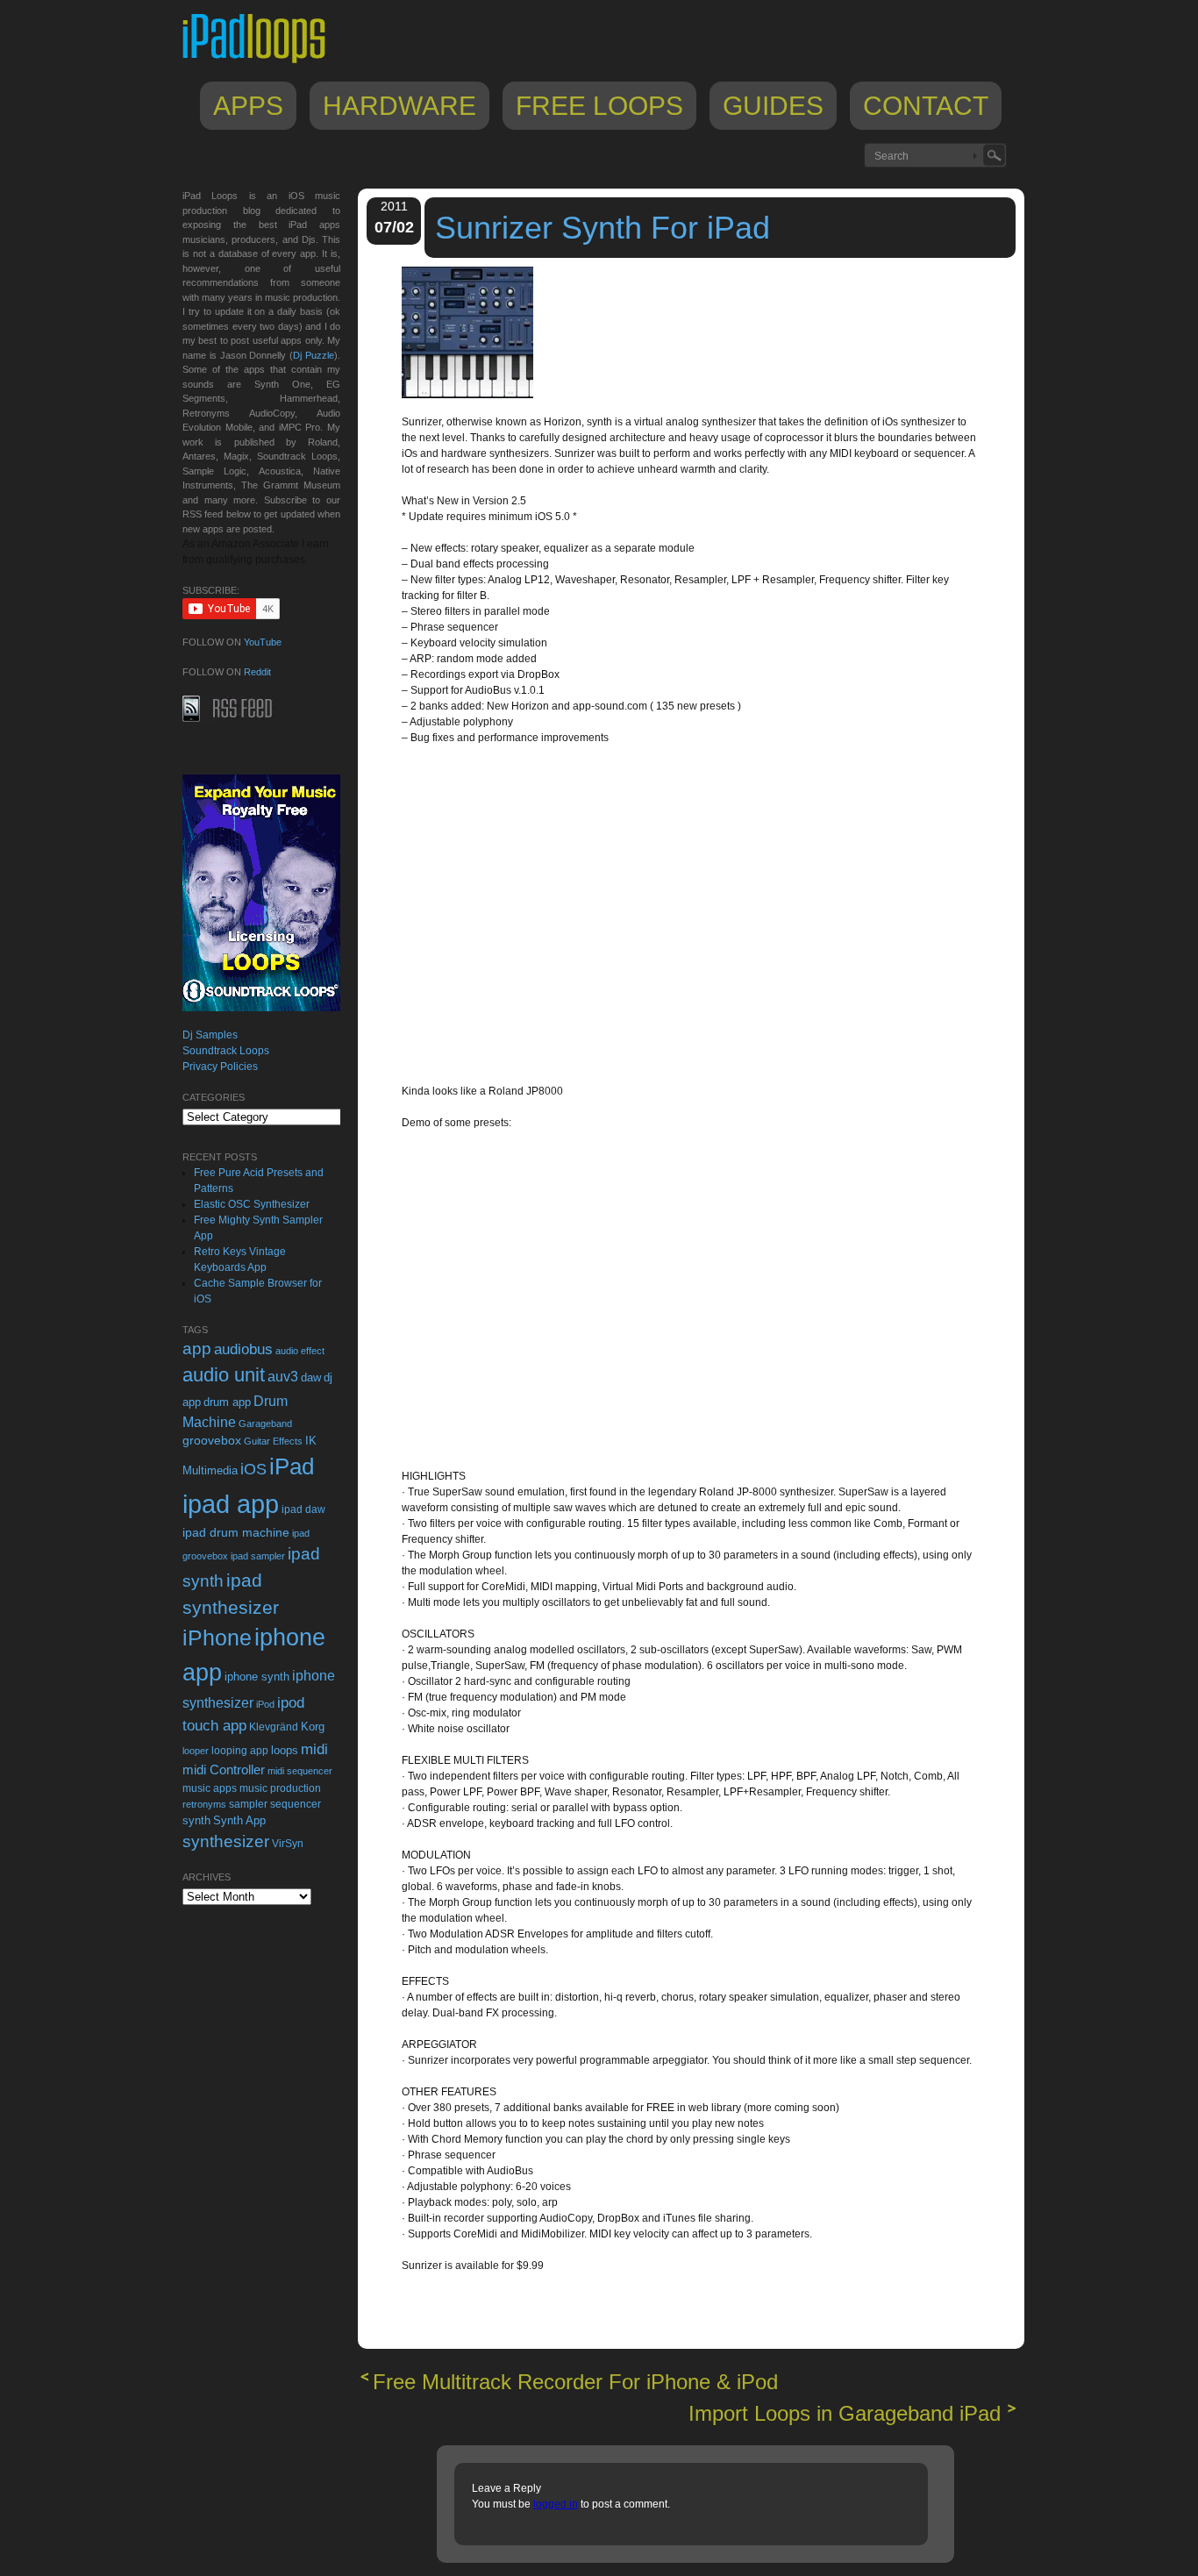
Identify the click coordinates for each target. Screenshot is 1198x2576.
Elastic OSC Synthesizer (252, 1204)
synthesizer (226, 1841)
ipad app (231, 1504)
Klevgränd (274, 1727)
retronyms (204, 1804)
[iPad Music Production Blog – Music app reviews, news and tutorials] (262, 63)
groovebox (212, 1441)
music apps (210, 1788)
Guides (773, 106)
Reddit (257, 672)
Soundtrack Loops (226, 1051)
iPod (265, 1704)
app (197, 1349)
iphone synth (257, 1677)
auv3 (283, 1377)
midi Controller (224, 1770)
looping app (240, 1751)
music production (280, 1788)
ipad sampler (258, 1556)
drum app (227, 1402)
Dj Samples (210, 1035)
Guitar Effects (273, 1441)
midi (314, 1749)
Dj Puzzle (314, 355)
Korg (313, 1727)
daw (311, 1377)
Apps (248, 106)
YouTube (263, 642)
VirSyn (288, 1843)
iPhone (217, 1638)
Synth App (239, 1820)
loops (285, 1750)
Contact (926, 106)
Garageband (265, 1424)
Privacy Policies (220, 1067)
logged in (556, 2504)
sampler (248, 1804)
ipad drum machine (236, 1532)
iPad (292, 1466)
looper (196, 1751)
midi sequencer (300, 1771)
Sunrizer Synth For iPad (603, 228)
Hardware (399, 106)
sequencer (296, 1804)
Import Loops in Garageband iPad (845, 2413)
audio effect (300, 1351)
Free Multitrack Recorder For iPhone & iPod (575, 2382)
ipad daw (303, 1509)
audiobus (243, 1349)
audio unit (224, 1375)
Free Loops (599, 106)
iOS (253, 1469)
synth (196, 1820)
